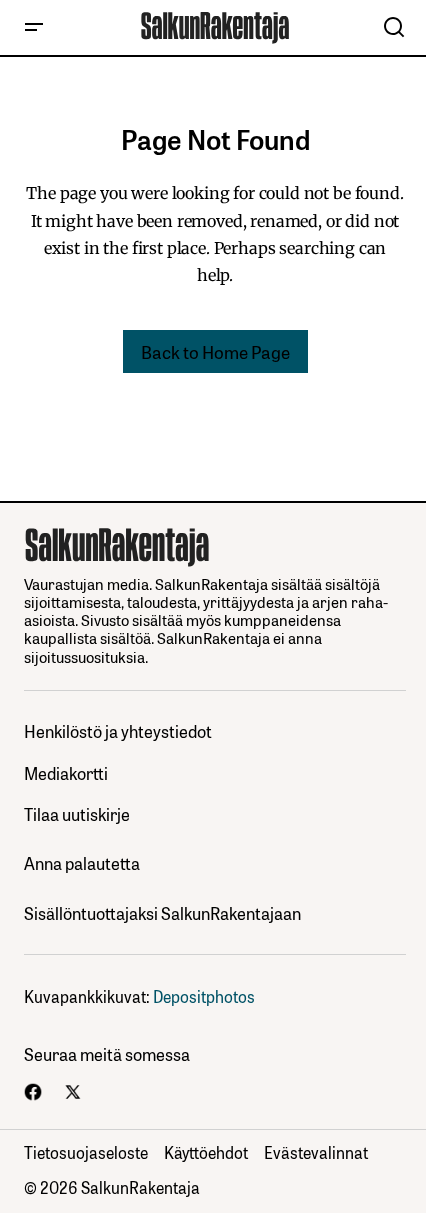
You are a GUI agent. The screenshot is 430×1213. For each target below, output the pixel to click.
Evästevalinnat (316, 1152)
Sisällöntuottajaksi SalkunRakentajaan (162, 913)
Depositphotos (204, 996)
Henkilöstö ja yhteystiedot (118, 731)
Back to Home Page (215, 351)
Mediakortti (66, 773)
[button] (34, 27)
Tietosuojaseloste (86, 1152)
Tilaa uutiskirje (77, 814)
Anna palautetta (82, 863)
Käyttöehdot (206, 1152)
